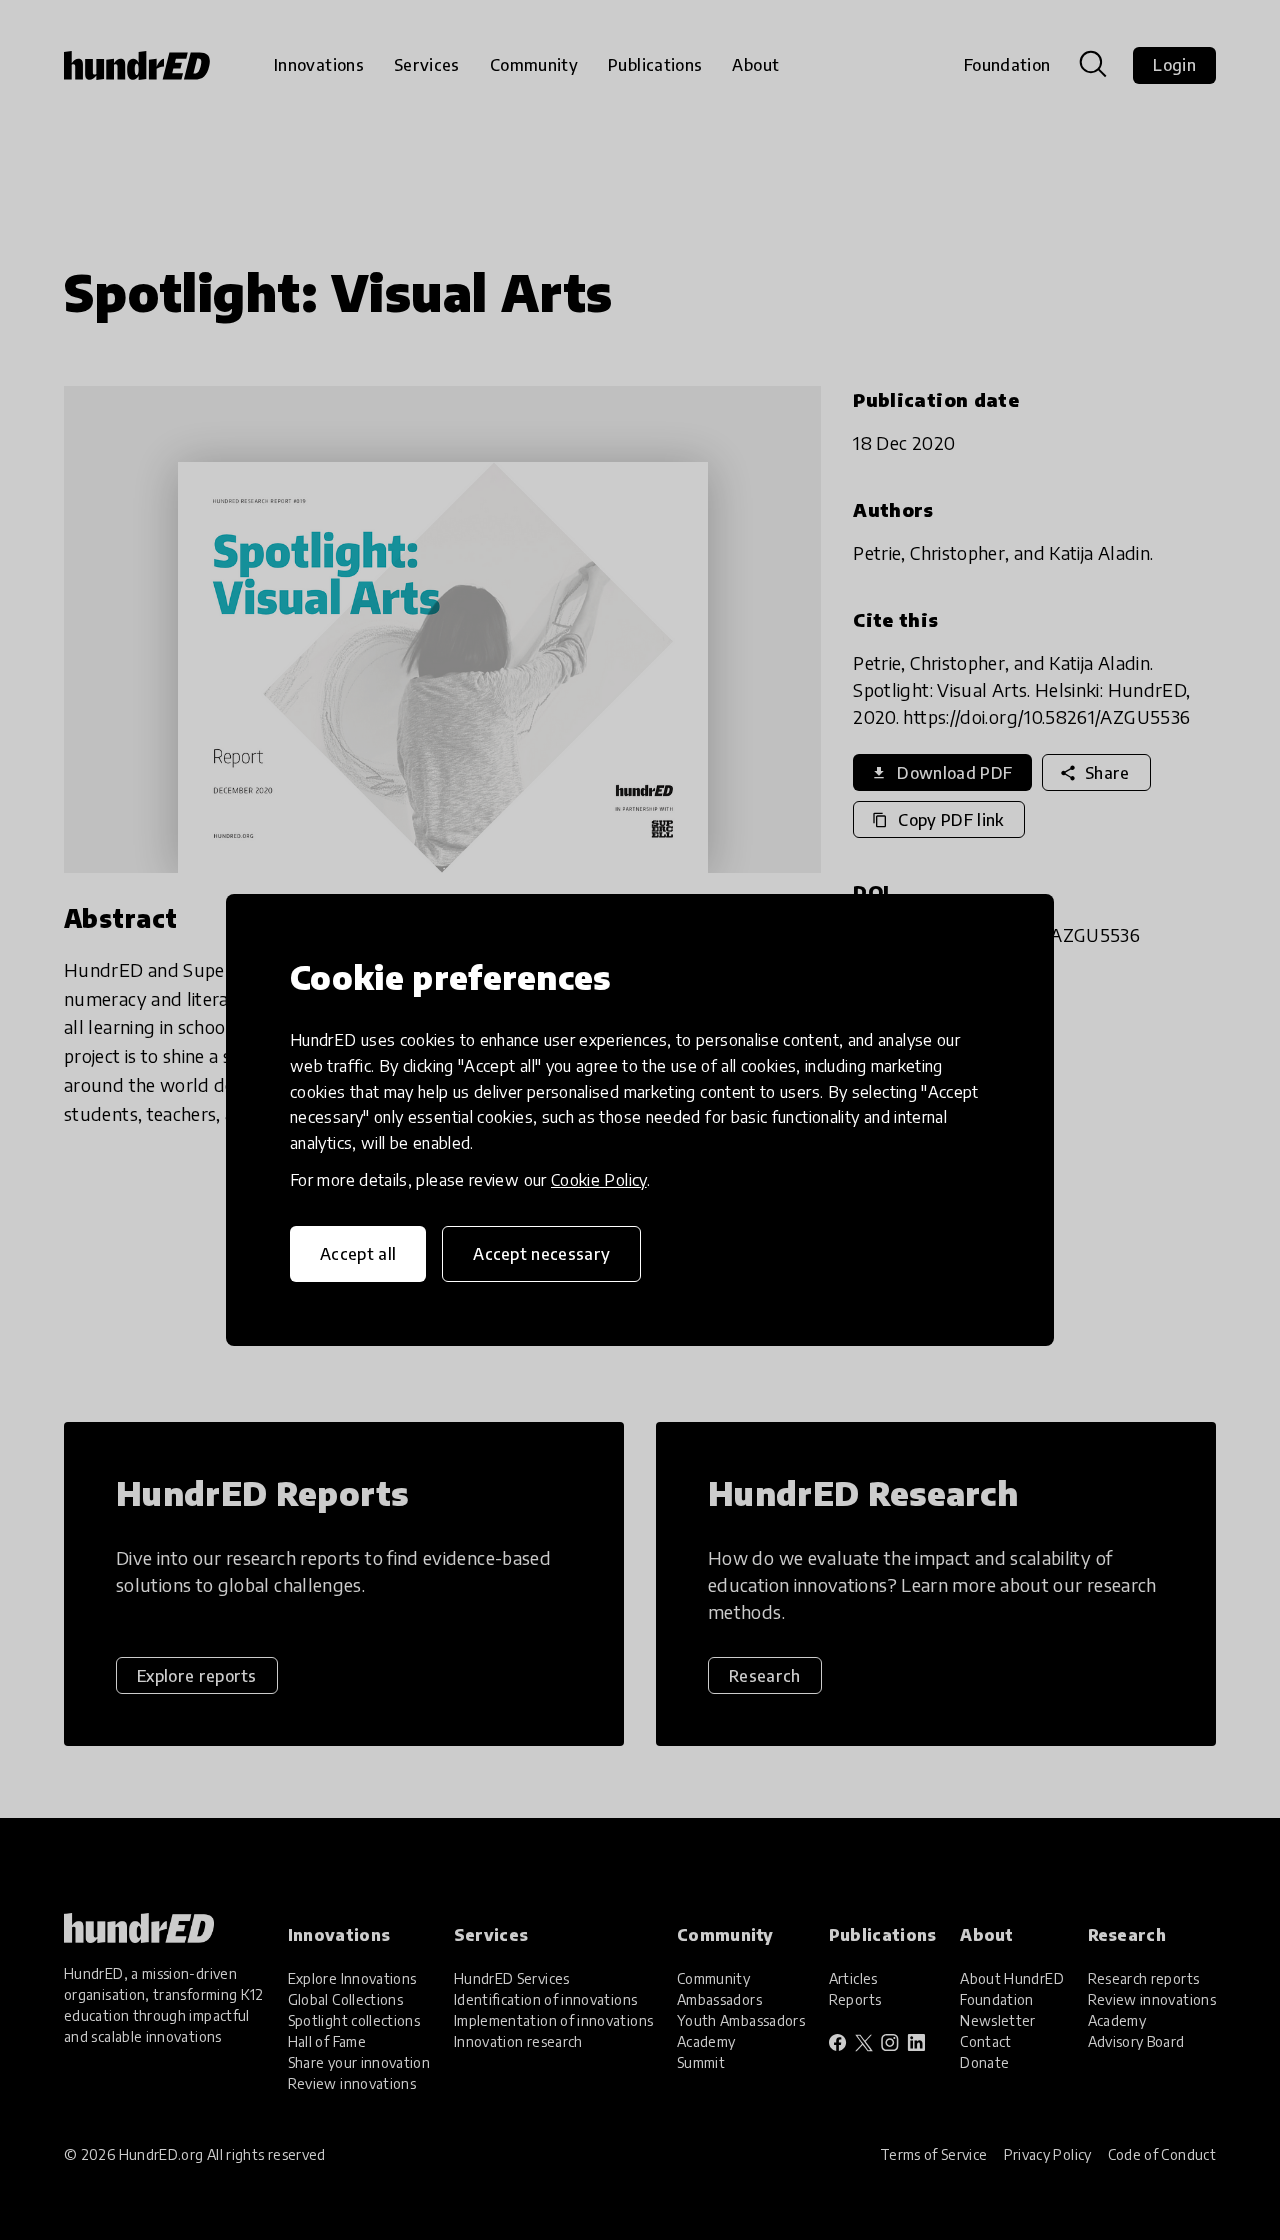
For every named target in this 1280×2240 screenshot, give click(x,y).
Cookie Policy (599, 1180)
